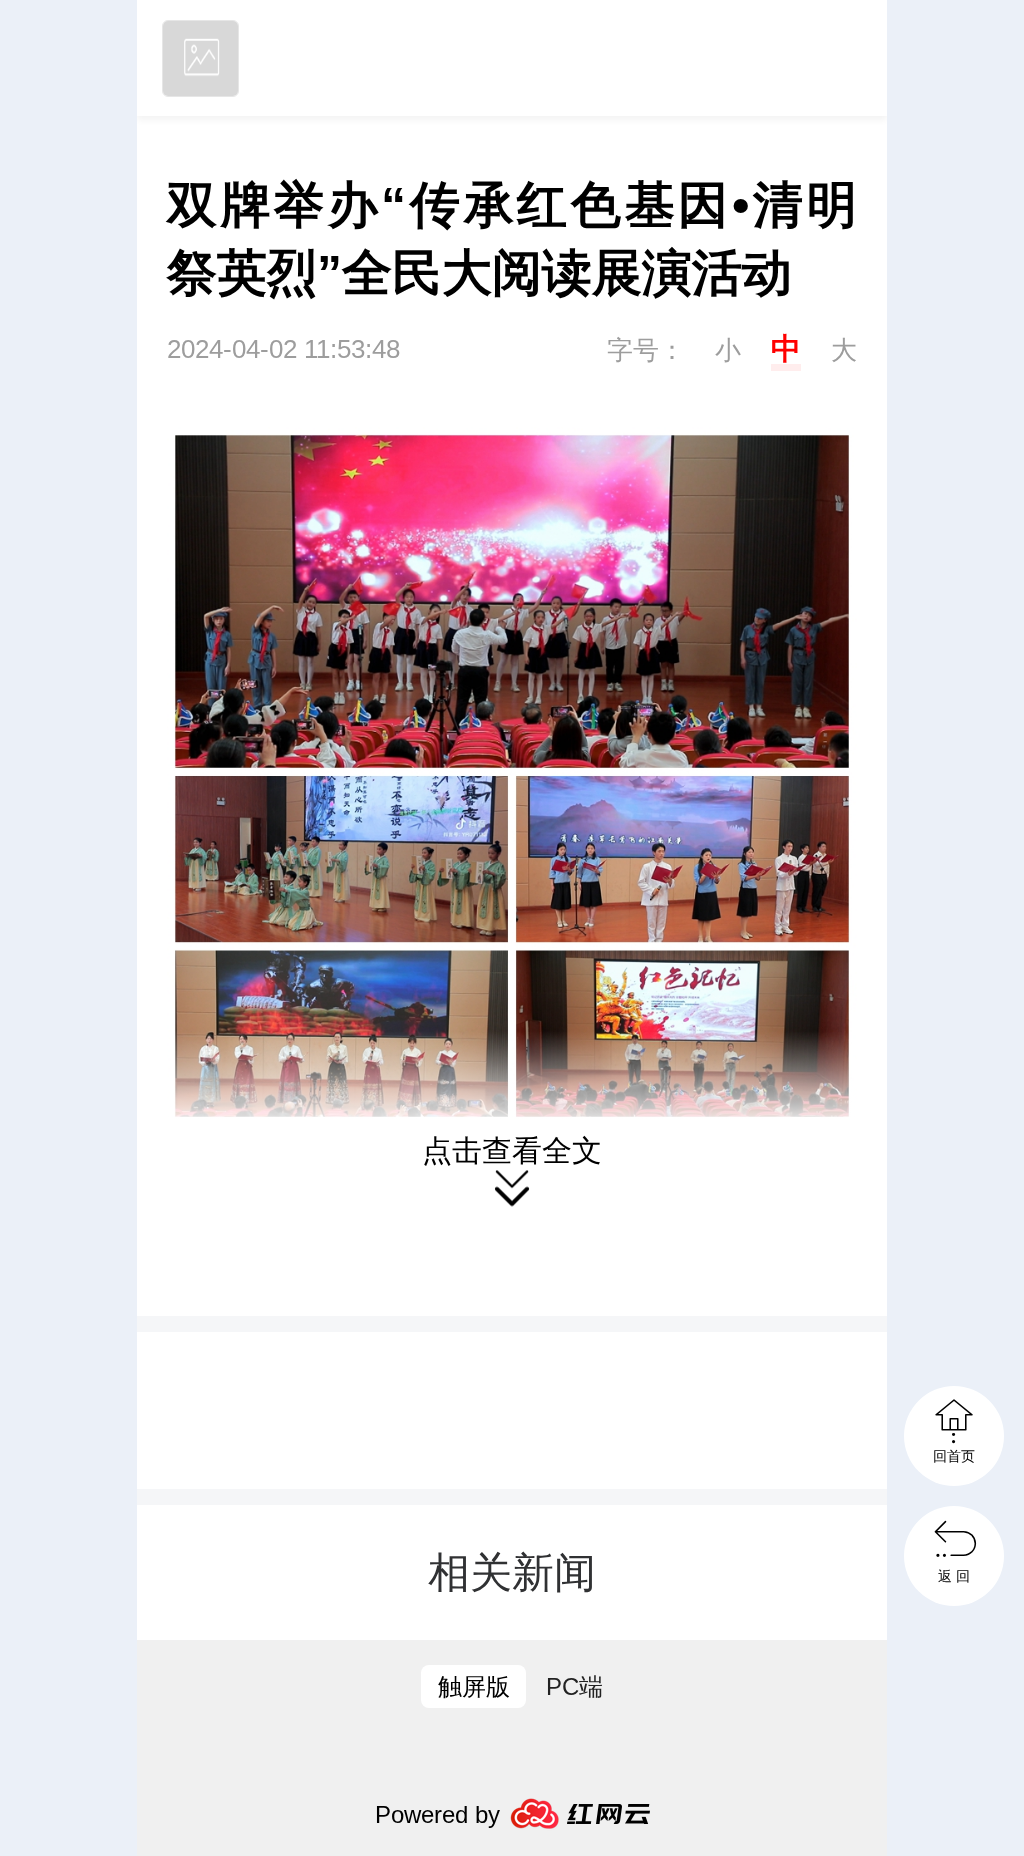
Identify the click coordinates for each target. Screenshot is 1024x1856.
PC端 (574, 1686)
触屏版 (474, 1686)
